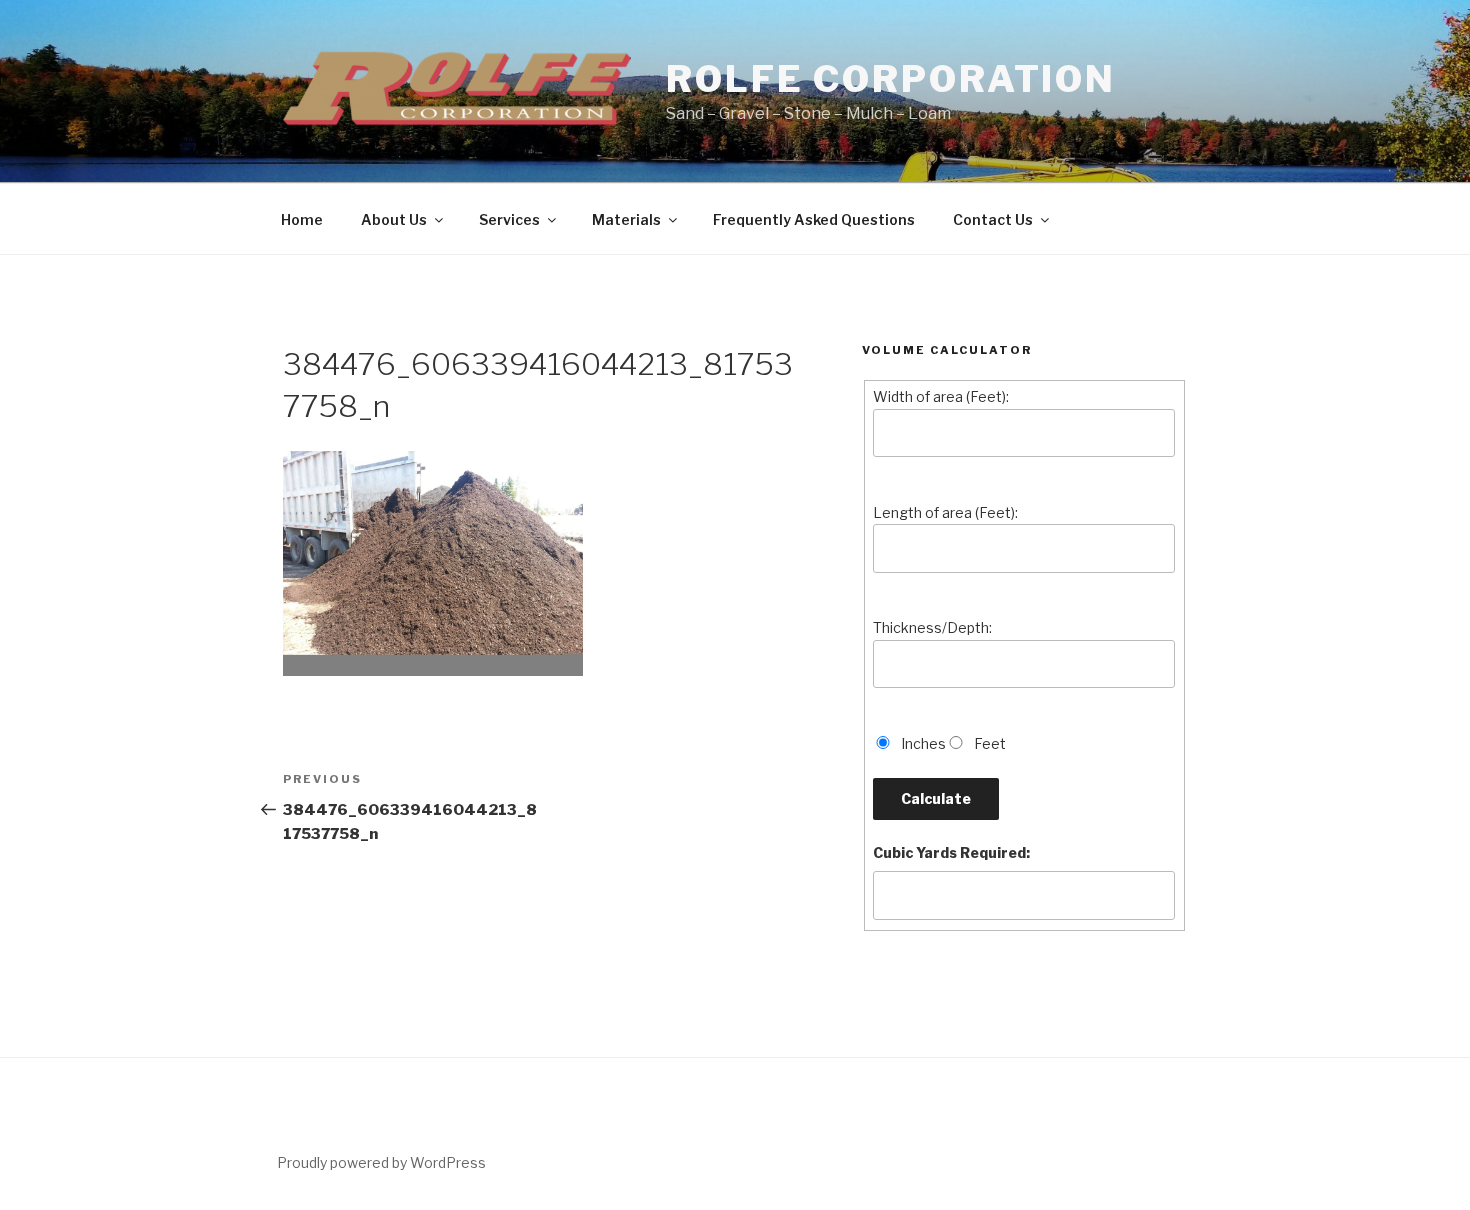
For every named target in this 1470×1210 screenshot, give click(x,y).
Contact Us (993, 219)
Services (509, 219)
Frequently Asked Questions (814, 219)
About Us (394, 219)
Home (302, 219)
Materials (626, 219)
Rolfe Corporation (891, 79)
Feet (990, 743)
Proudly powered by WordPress (381, 1162)
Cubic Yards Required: (951, 852)
